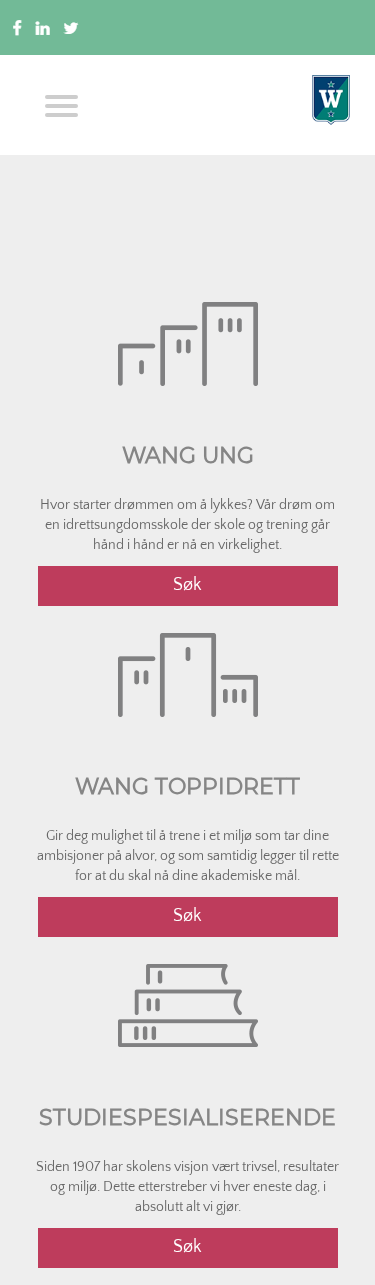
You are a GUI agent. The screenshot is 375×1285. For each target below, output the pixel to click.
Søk (187, 585)
